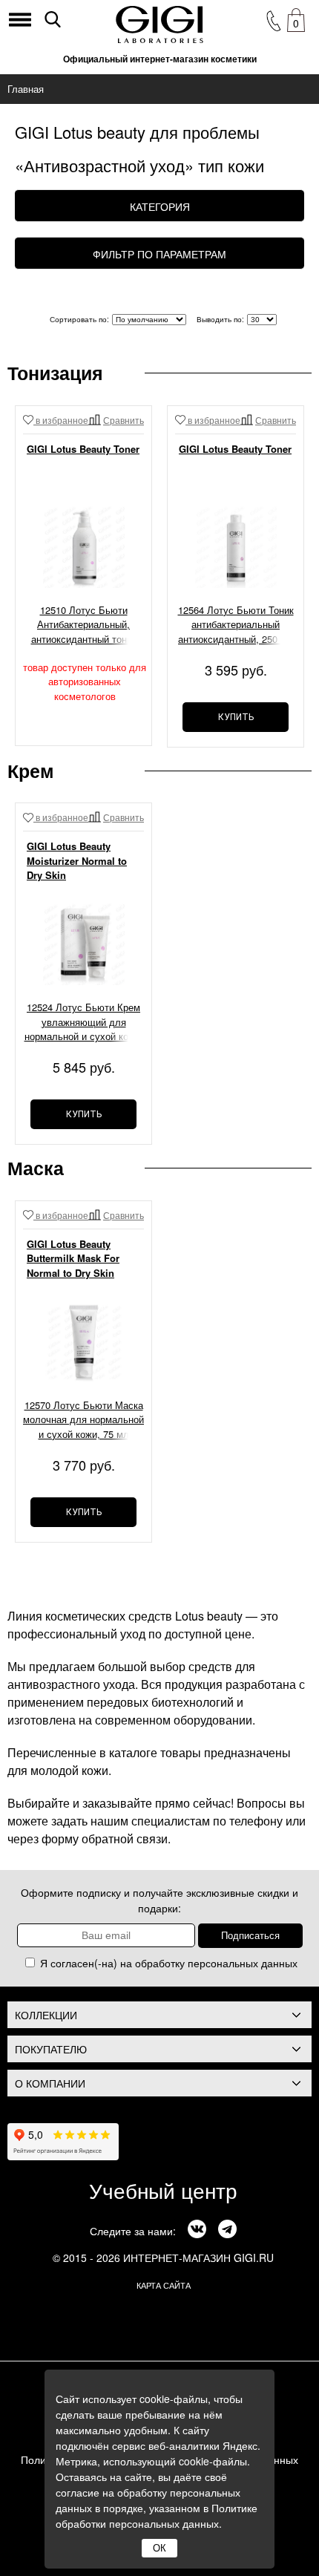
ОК (159, 2548)
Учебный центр (163, 2190)
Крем (31, 771)
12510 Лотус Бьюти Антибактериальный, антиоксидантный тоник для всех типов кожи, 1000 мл (84, 626)
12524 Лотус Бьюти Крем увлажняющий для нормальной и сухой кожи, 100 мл (84, 1023)
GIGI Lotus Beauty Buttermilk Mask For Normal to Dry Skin (73, 1258)
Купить (236, 717)
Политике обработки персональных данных (157, 2515)
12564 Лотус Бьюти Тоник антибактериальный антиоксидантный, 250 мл (236, 624)
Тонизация (55, 373)
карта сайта (164, 2285)
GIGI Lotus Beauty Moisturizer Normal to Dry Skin (77, 860)
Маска (36, 1168)
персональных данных (243, 1963)
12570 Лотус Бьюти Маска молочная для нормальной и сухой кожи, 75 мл (83, 1419)
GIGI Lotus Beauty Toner (83, 449)
